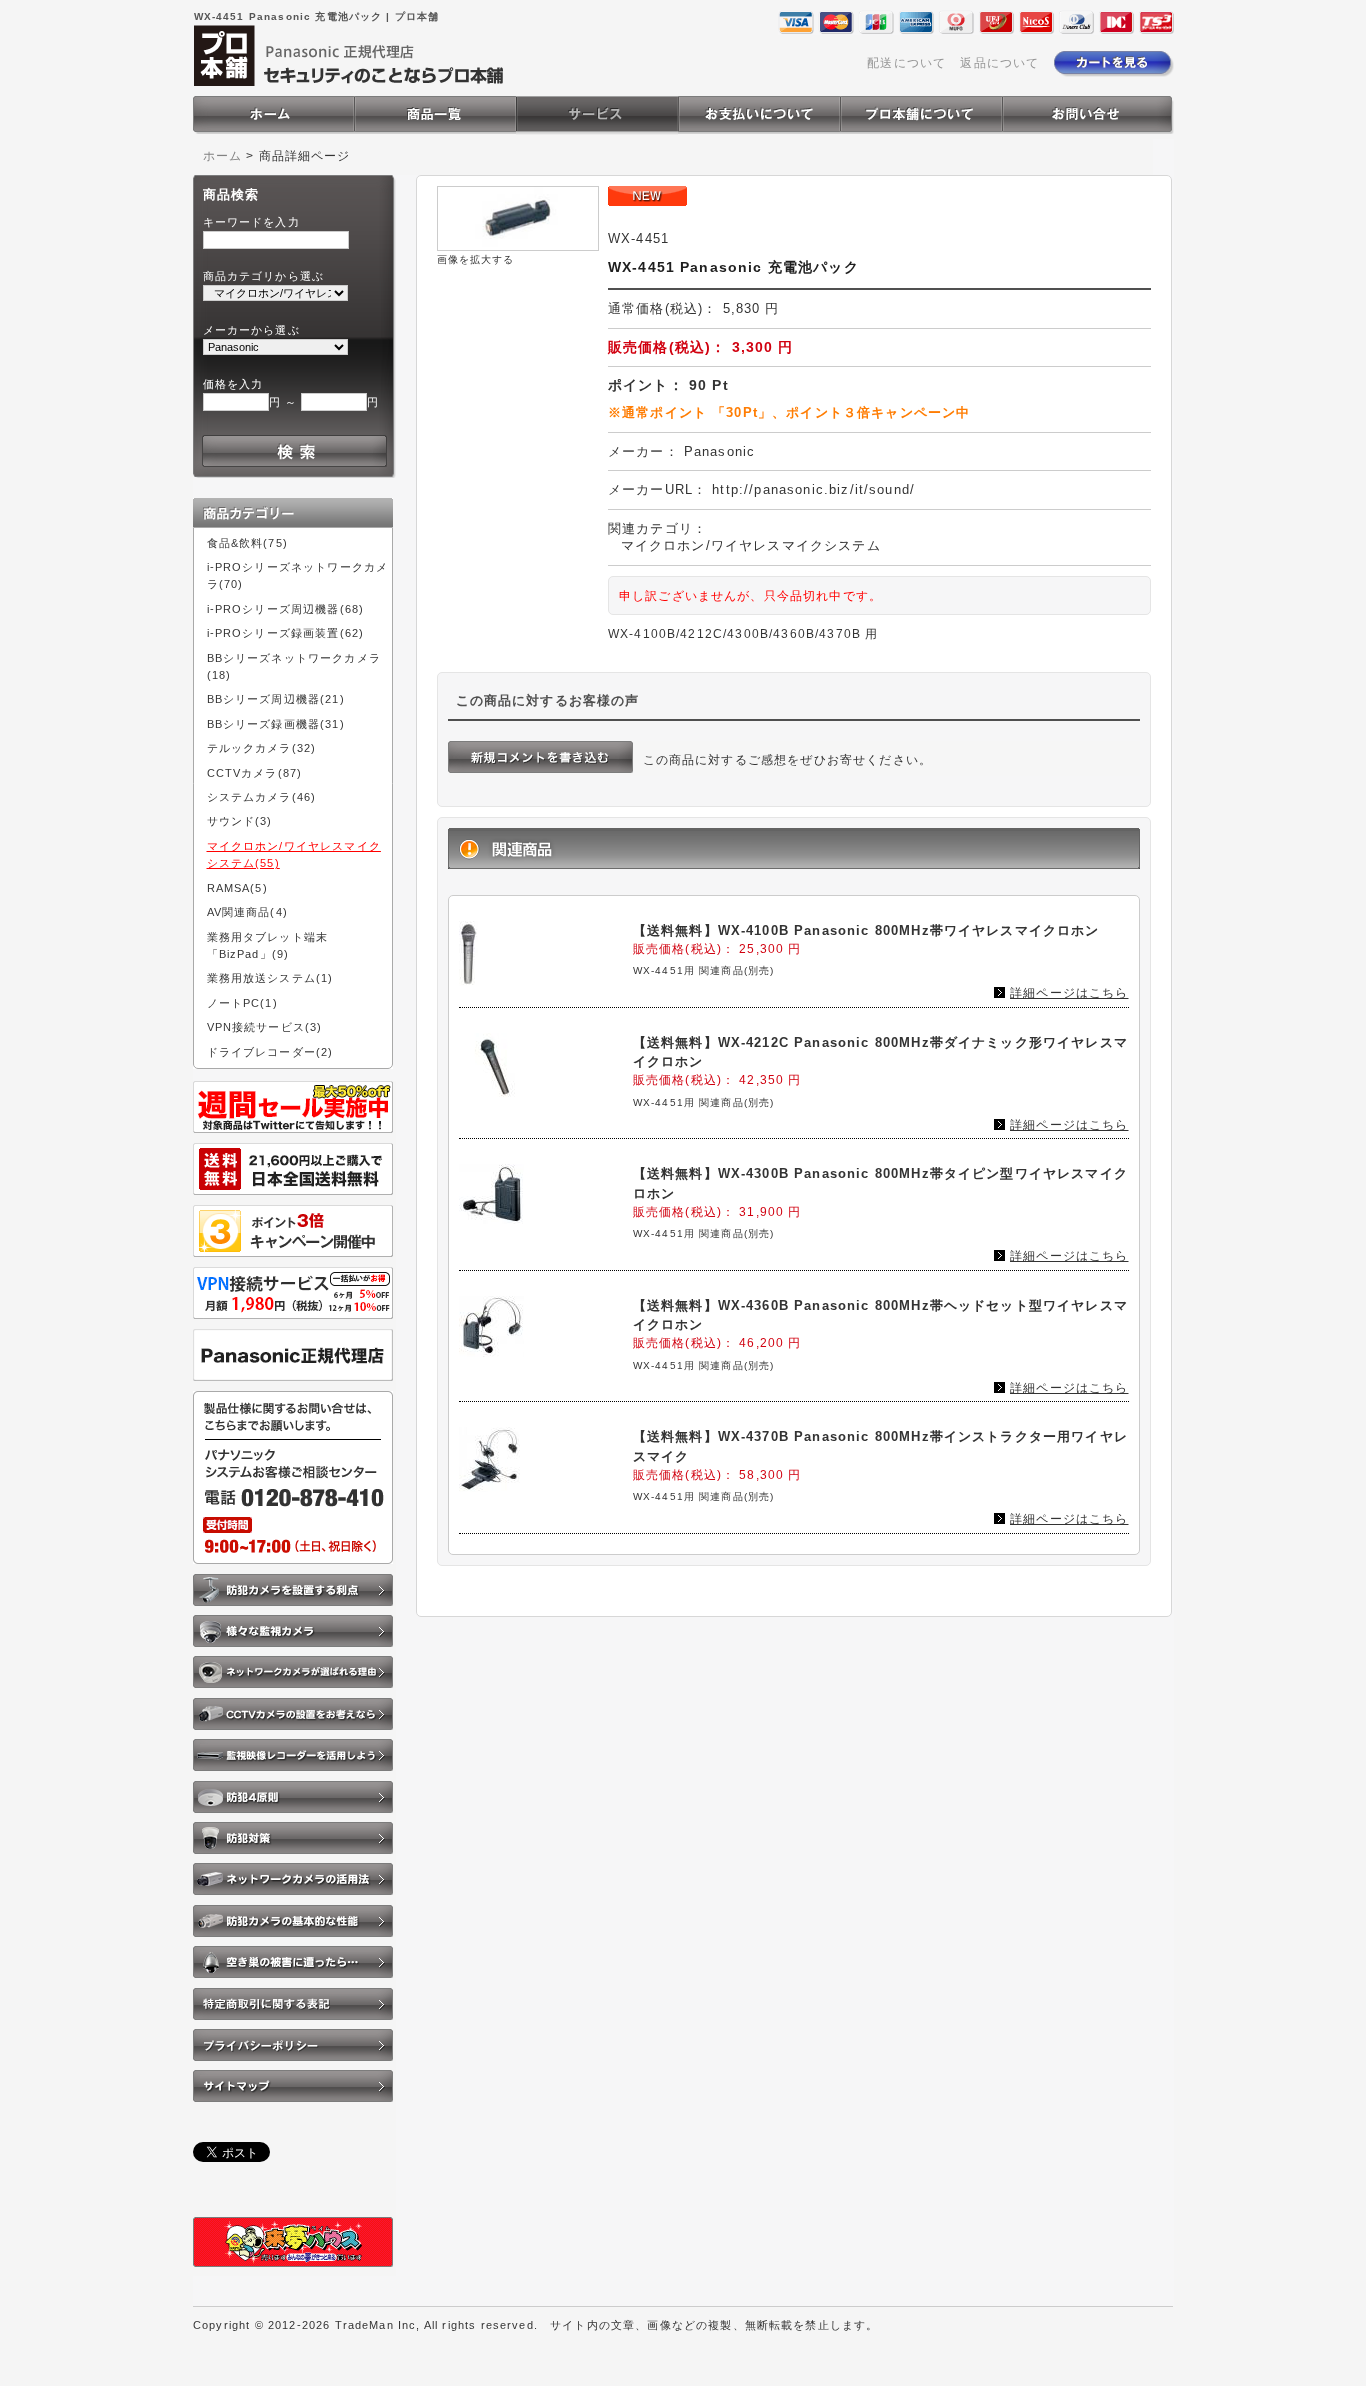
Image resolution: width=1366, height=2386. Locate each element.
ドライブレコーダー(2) (270, 1052)
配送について (906, 62)
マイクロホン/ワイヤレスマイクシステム (751, 545)
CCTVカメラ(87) (255, 773)
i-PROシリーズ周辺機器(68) (286, 609)
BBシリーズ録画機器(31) (276, 724)
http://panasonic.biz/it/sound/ (813, 489)
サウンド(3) (240, 821)
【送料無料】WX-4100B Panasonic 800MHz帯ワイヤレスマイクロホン (866, 930)
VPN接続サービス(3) (265, 1027)
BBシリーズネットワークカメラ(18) (294, 666)
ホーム (222, 155)
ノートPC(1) (242, 1003)
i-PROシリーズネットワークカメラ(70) (298, 575)
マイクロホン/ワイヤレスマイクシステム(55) (294, 854)
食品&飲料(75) (247, 543)
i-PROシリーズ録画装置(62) (286, 633)
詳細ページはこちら (1069, 992)
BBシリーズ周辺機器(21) (276, 699)
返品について (999, 62)
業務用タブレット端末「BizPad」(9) (268, 945)
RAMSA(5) (237, 888)
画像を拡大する (476, 259)
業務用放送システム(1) (270, 978)
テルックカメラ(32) (262, 748)
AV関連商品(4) (247, 912)
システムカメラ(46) (262, 797)
